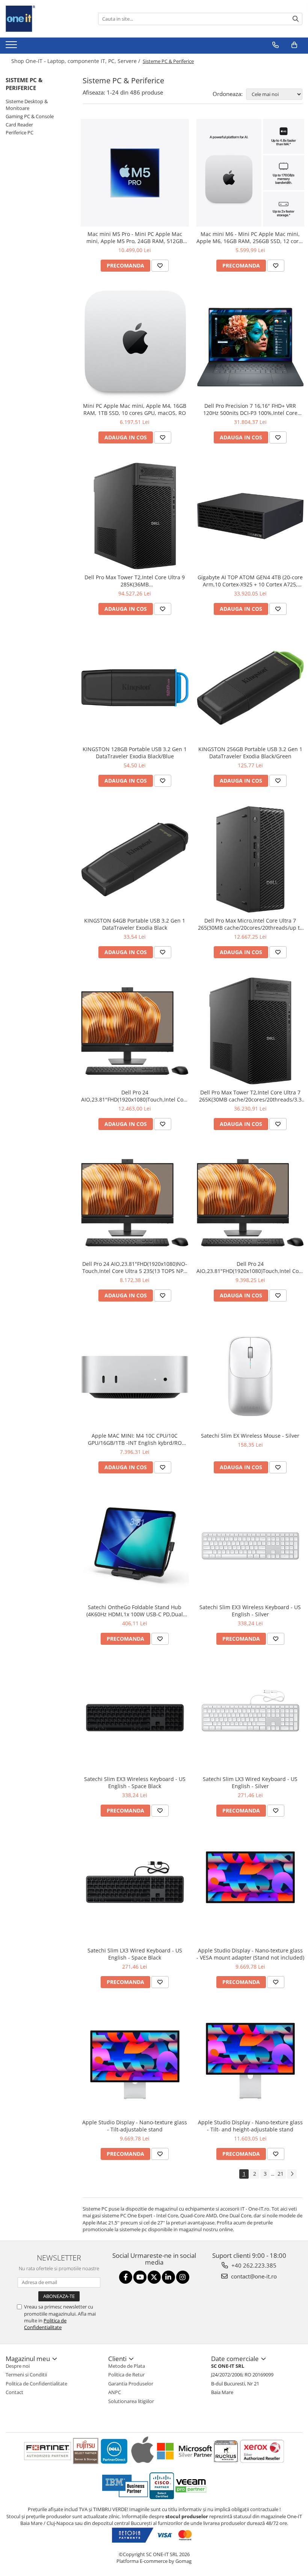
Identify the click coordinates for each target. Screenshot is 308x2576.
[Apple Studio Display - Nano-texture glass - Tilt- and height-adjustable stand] (251, 2061)
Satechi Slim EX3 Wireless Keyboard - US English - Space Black (135, 1782)
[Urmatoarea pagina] (292, 2174)
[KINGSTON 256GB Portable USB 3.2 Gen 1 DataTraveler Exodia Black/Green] (251, 688)
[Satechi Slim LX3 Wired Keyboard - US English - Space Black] (135, 1889)
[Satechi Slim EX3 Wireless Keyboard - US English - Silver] (251, 1546)
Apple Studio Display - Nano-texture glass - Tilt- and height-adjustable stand (250, 2126)
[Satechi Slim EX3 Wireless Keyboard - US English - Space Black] (135, 1718)
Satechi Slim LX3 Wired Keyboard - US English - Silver (250, 1782)
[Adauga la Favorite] (160, 266)
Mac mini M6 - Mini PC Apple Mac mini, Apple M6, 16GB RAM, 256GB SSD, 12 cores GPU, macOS (250, 237)
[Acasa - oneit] (43, 19)
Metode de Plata (127, 2366)
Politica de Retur (126, 2375)
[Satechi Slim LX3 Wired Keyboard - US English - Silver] (251, 1718)
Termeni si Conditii (26, 2375)
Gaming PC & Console (30, 116)
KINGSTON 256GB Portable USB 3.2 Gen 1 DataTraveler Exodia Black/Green (250, 753)
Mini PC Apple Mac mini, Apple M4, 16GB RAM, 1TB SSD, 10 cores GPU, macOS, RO (135, 409)
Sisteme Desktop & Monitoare (27, 105)
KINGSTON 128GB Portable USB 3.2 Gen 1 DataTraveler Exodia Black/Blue (135, 753)
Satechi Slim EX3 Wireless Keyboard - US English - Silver (250, 1611)
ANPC (115, 2392)
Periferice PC (20, 132)
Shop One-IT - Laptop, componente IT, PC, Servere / (76, 61)
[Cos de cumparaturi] (294, 45)
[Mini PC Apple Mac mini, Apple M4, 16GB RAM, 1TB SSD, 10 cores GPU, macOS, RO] (135, 344)
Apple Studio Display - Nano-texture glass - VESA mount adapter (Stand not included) (250, 1954)
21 (281, 2174)
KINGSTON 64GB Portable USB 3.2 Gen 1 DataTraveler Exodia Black (135, 924)
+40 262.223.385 (253, 2265)
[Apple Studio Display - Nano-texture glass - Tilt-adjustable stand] (135, 2061)
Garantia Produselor (131, 2384)
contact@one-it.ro (253, 2276)
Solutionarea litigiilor (131, 2401)
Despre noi (18, 2366)
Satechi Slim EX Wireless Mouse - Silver (250, 1436)
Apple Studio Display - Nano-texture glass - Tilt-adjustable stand (135, 2126)
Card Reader (19, 125)
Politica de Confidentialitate (45, 2324)
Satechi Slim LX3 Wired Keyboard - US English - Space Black (135, 1954)
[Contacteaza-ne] (276, 45)
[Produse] (12, 47)
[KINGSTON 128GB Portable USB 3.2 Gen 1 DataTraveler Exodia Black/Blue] (135, 688)
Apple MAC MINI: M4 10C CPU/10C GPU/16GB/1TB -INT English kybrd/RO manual (135, 1439)
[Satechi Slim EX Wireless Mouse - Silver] (251, 1374)
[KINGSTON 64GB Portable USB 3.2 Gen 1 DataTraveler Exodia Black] (135, 860)
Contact (14, 2392)
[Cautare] (296, 19)
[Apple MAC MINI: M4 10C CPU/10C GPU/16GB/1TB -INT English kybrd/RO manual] (135, 1374)
